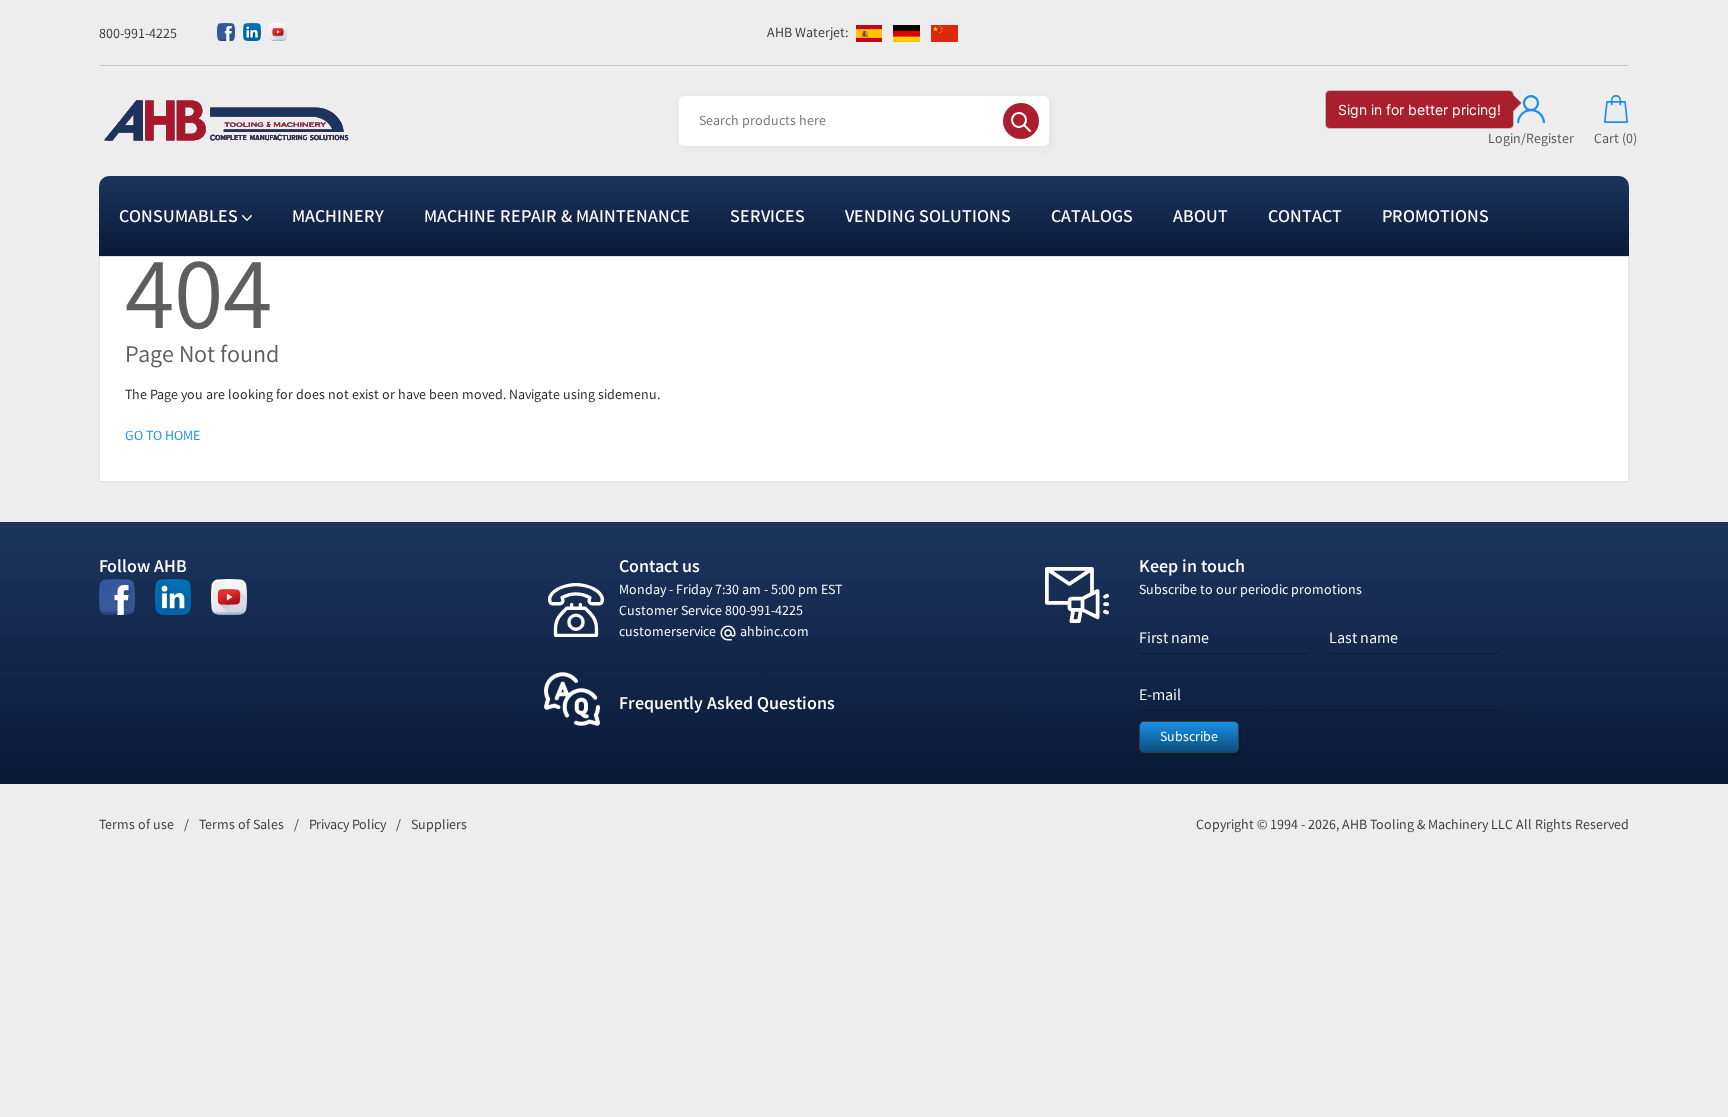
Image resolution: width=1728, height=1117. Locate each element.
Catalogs (1092, 216)
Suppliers (439, 824)
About (1200, 216)
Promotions (1435, 216)
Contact (1305, 216)
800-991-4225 (138, 33)
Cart (1615, 138)
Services (767, 216)
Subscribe (1189, 736)
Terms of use (136, 824)
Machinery (338, 216)
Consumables (180, 216)
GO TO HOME (162, 435)
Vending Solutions (928, 216)
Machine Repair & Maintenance (557, 216)
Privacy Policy (347, 824)
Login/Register (1531, 138)
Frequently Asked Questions (727, 703)
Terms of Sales (241, 824)
